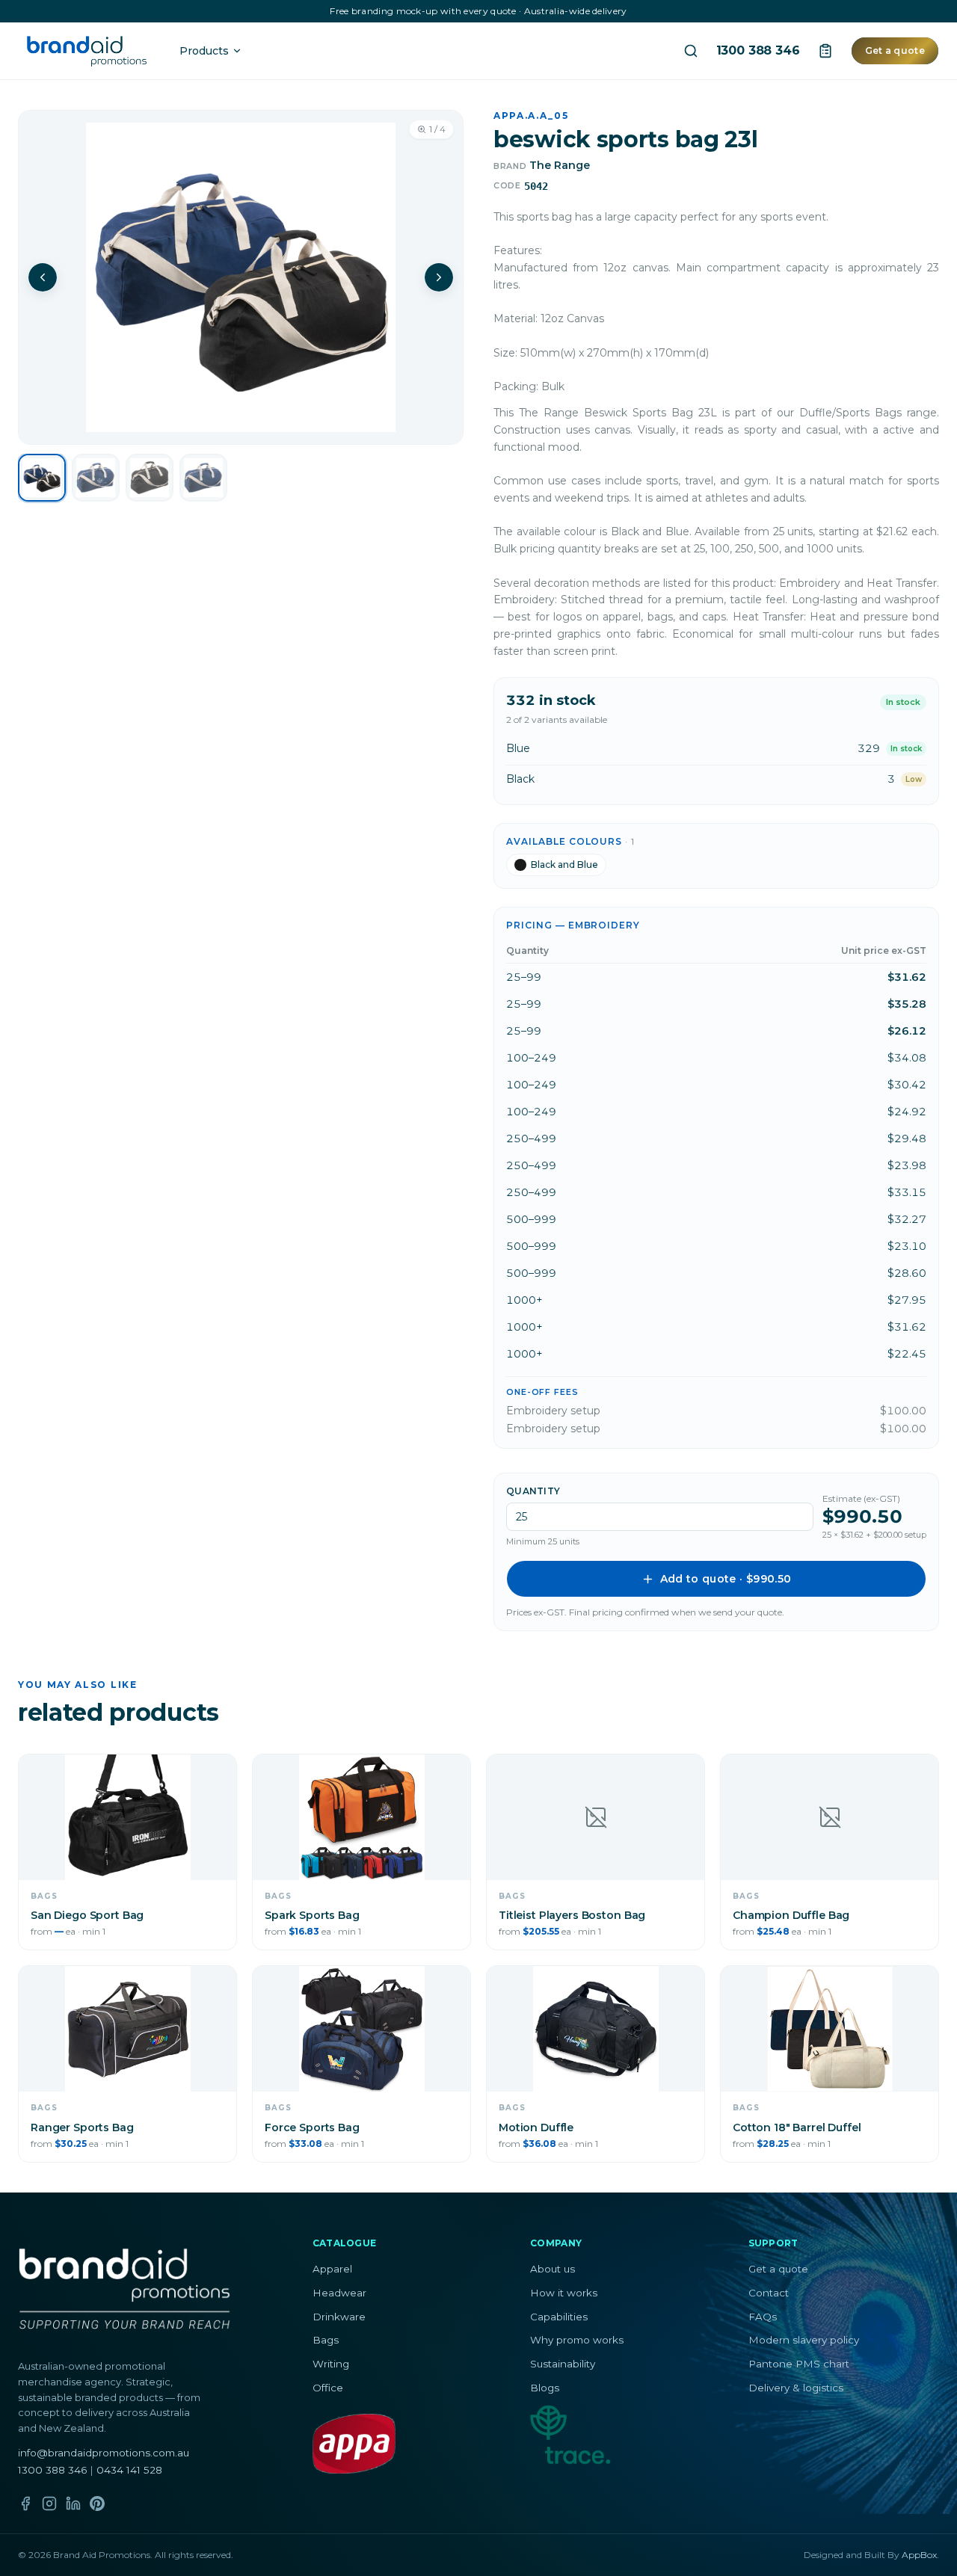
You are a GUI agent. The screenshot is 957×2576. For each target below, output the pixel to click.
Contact (769, 2293)
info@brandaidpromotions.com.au (104, 2453)
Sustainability (563, 2364)
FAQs (763, 2317)
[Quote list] (825, 51)
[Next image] (439, 277)
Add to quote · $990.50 (726, 1579)
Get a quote (895, 50)
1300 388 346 (758, 51)
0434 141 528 (129, 2470)
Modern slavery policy (804, 2340)
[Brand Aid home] (87, 51)
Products (204, 51)
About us (553, 2269)
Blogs (545, 2388)
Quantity (533, 1491)
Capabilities (559, 2317)
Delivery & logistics (796, 2388)
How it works (564, 2293)
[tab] (42, 478)
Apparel (332, 2269)
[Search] (691, 51)
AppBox (919, 2555)
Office (328, 2388)
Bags (326, 2340)
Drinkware (339, 2317)
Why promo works (577, 2340)
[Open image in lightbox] (241, 277)
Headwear (339, 2293)
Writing (331, 2364)
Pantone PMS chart (799, 2364)
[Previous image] (43, 277)
